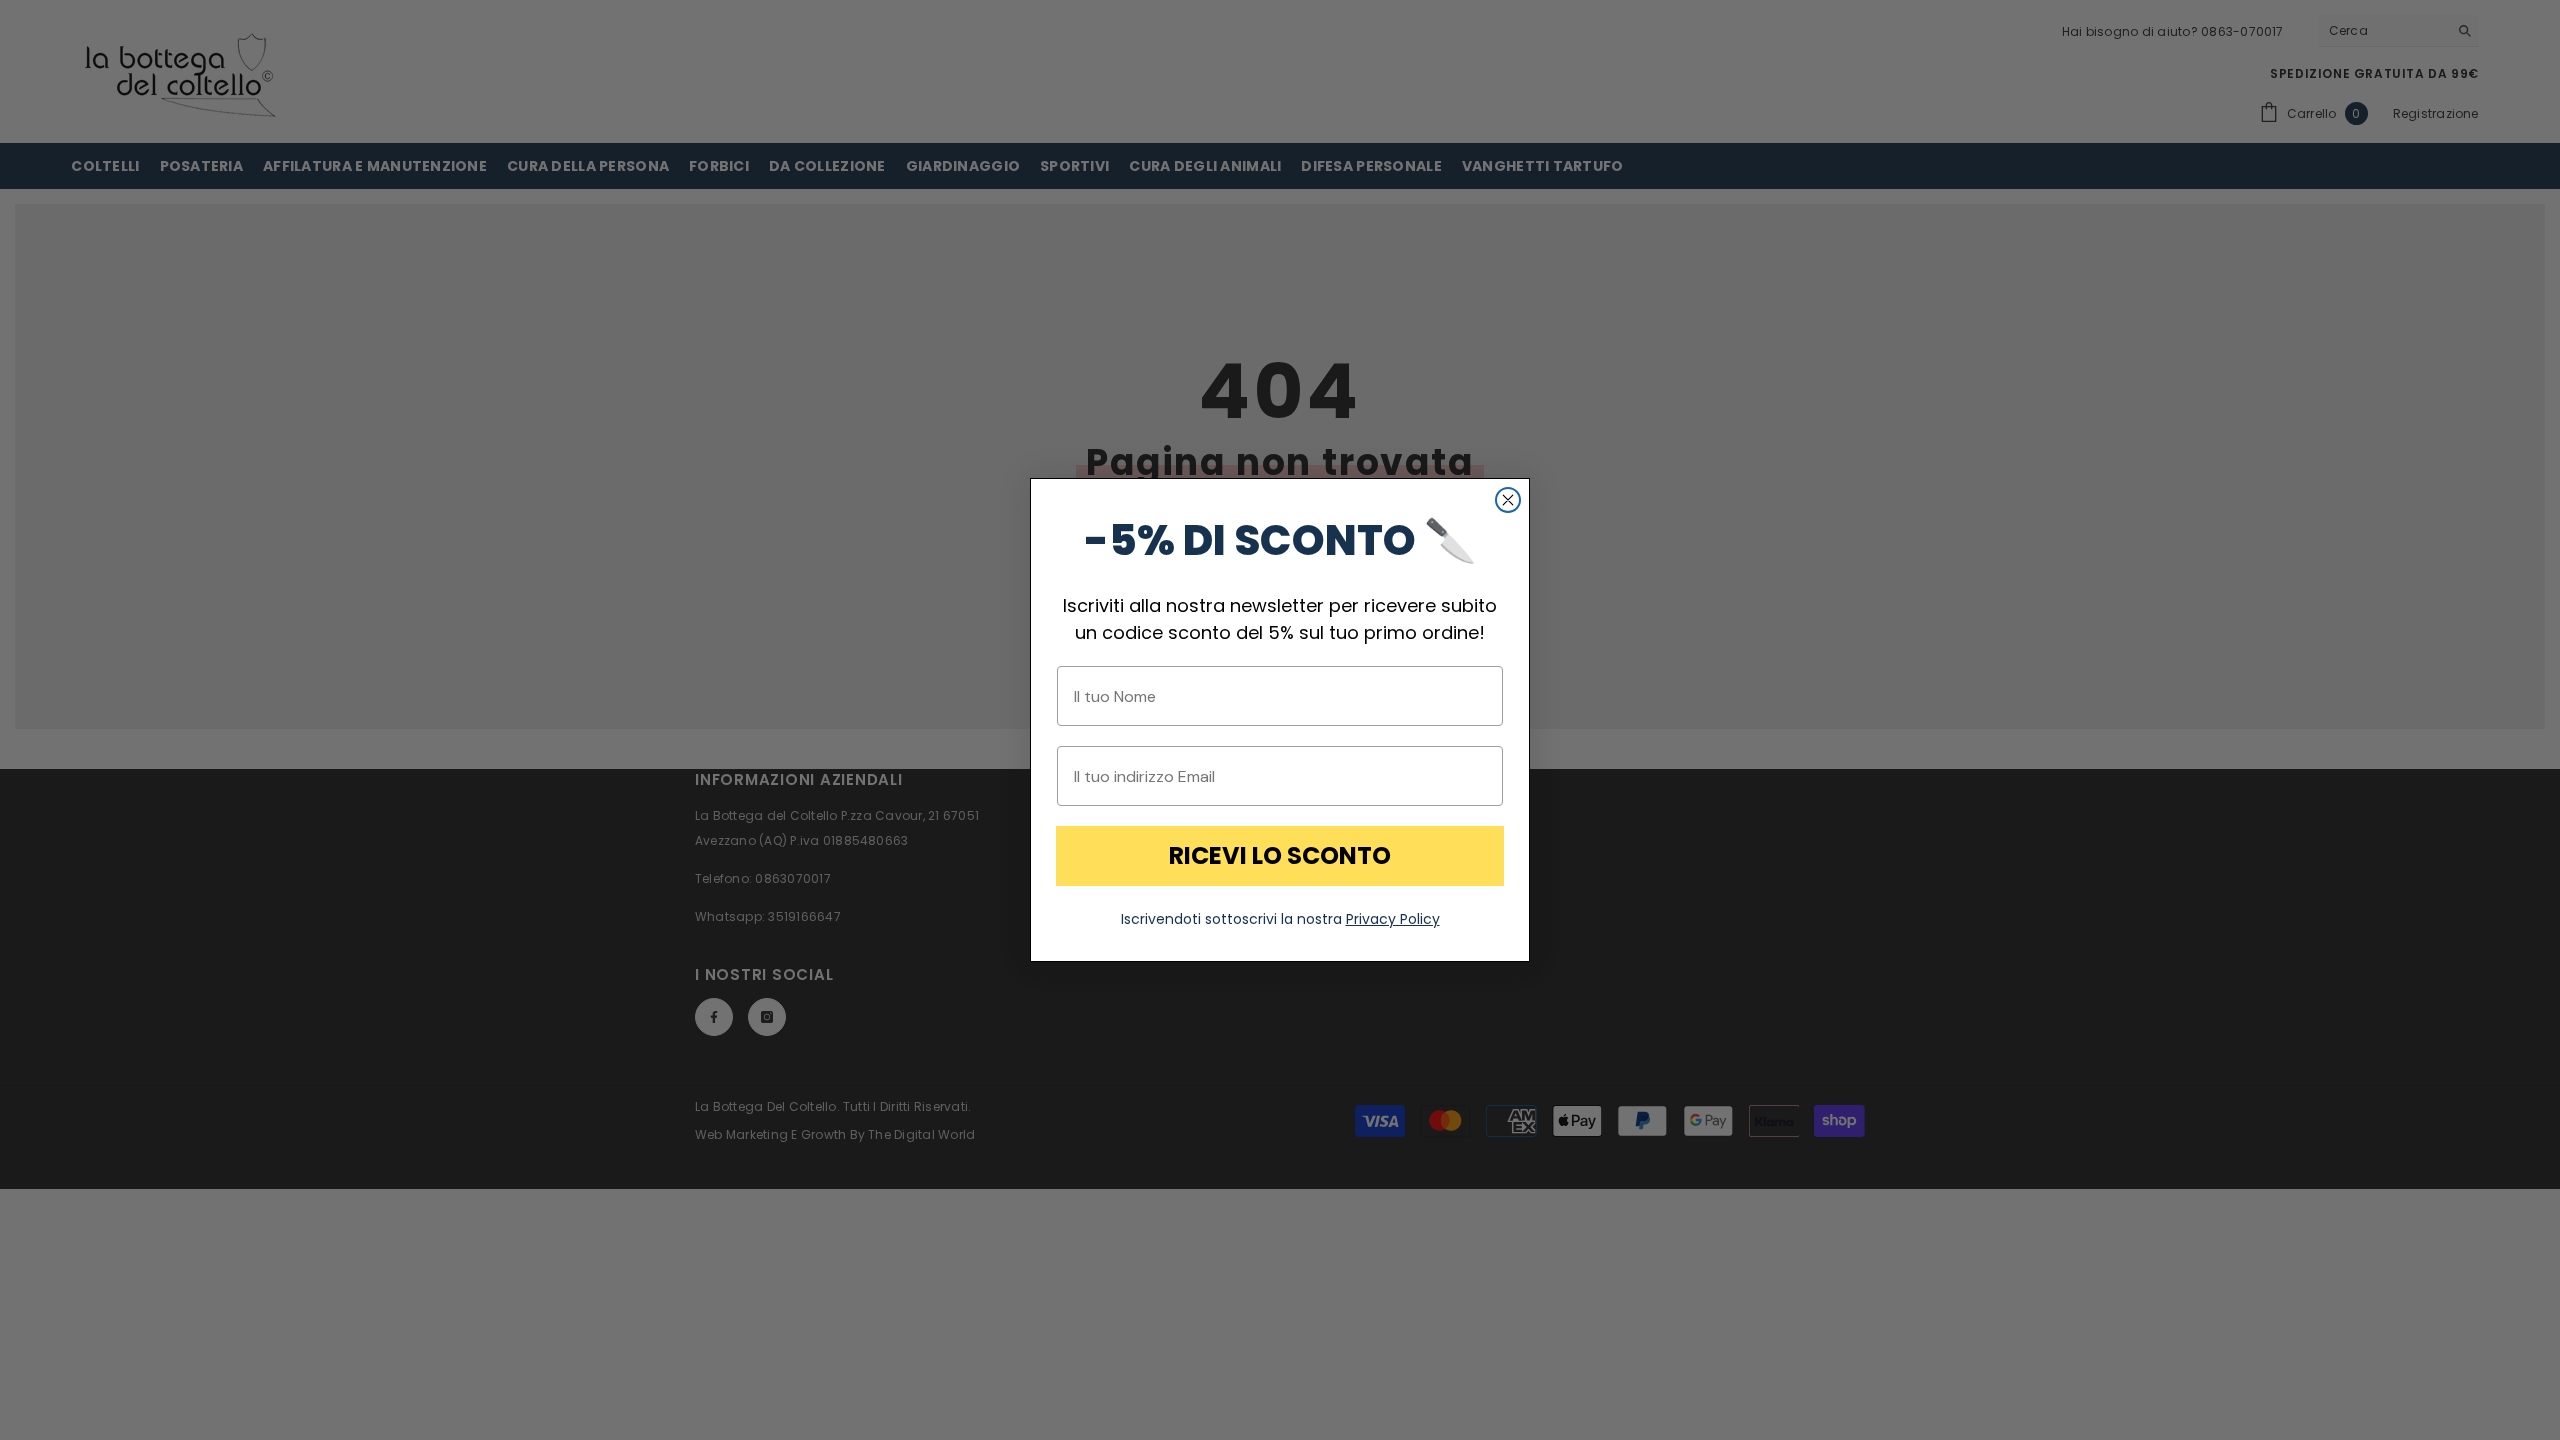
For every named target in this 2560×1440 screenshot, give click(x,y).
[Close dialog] (1508, 500)
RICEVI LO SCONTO (1280, 855)
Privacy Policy (1393, 919)
